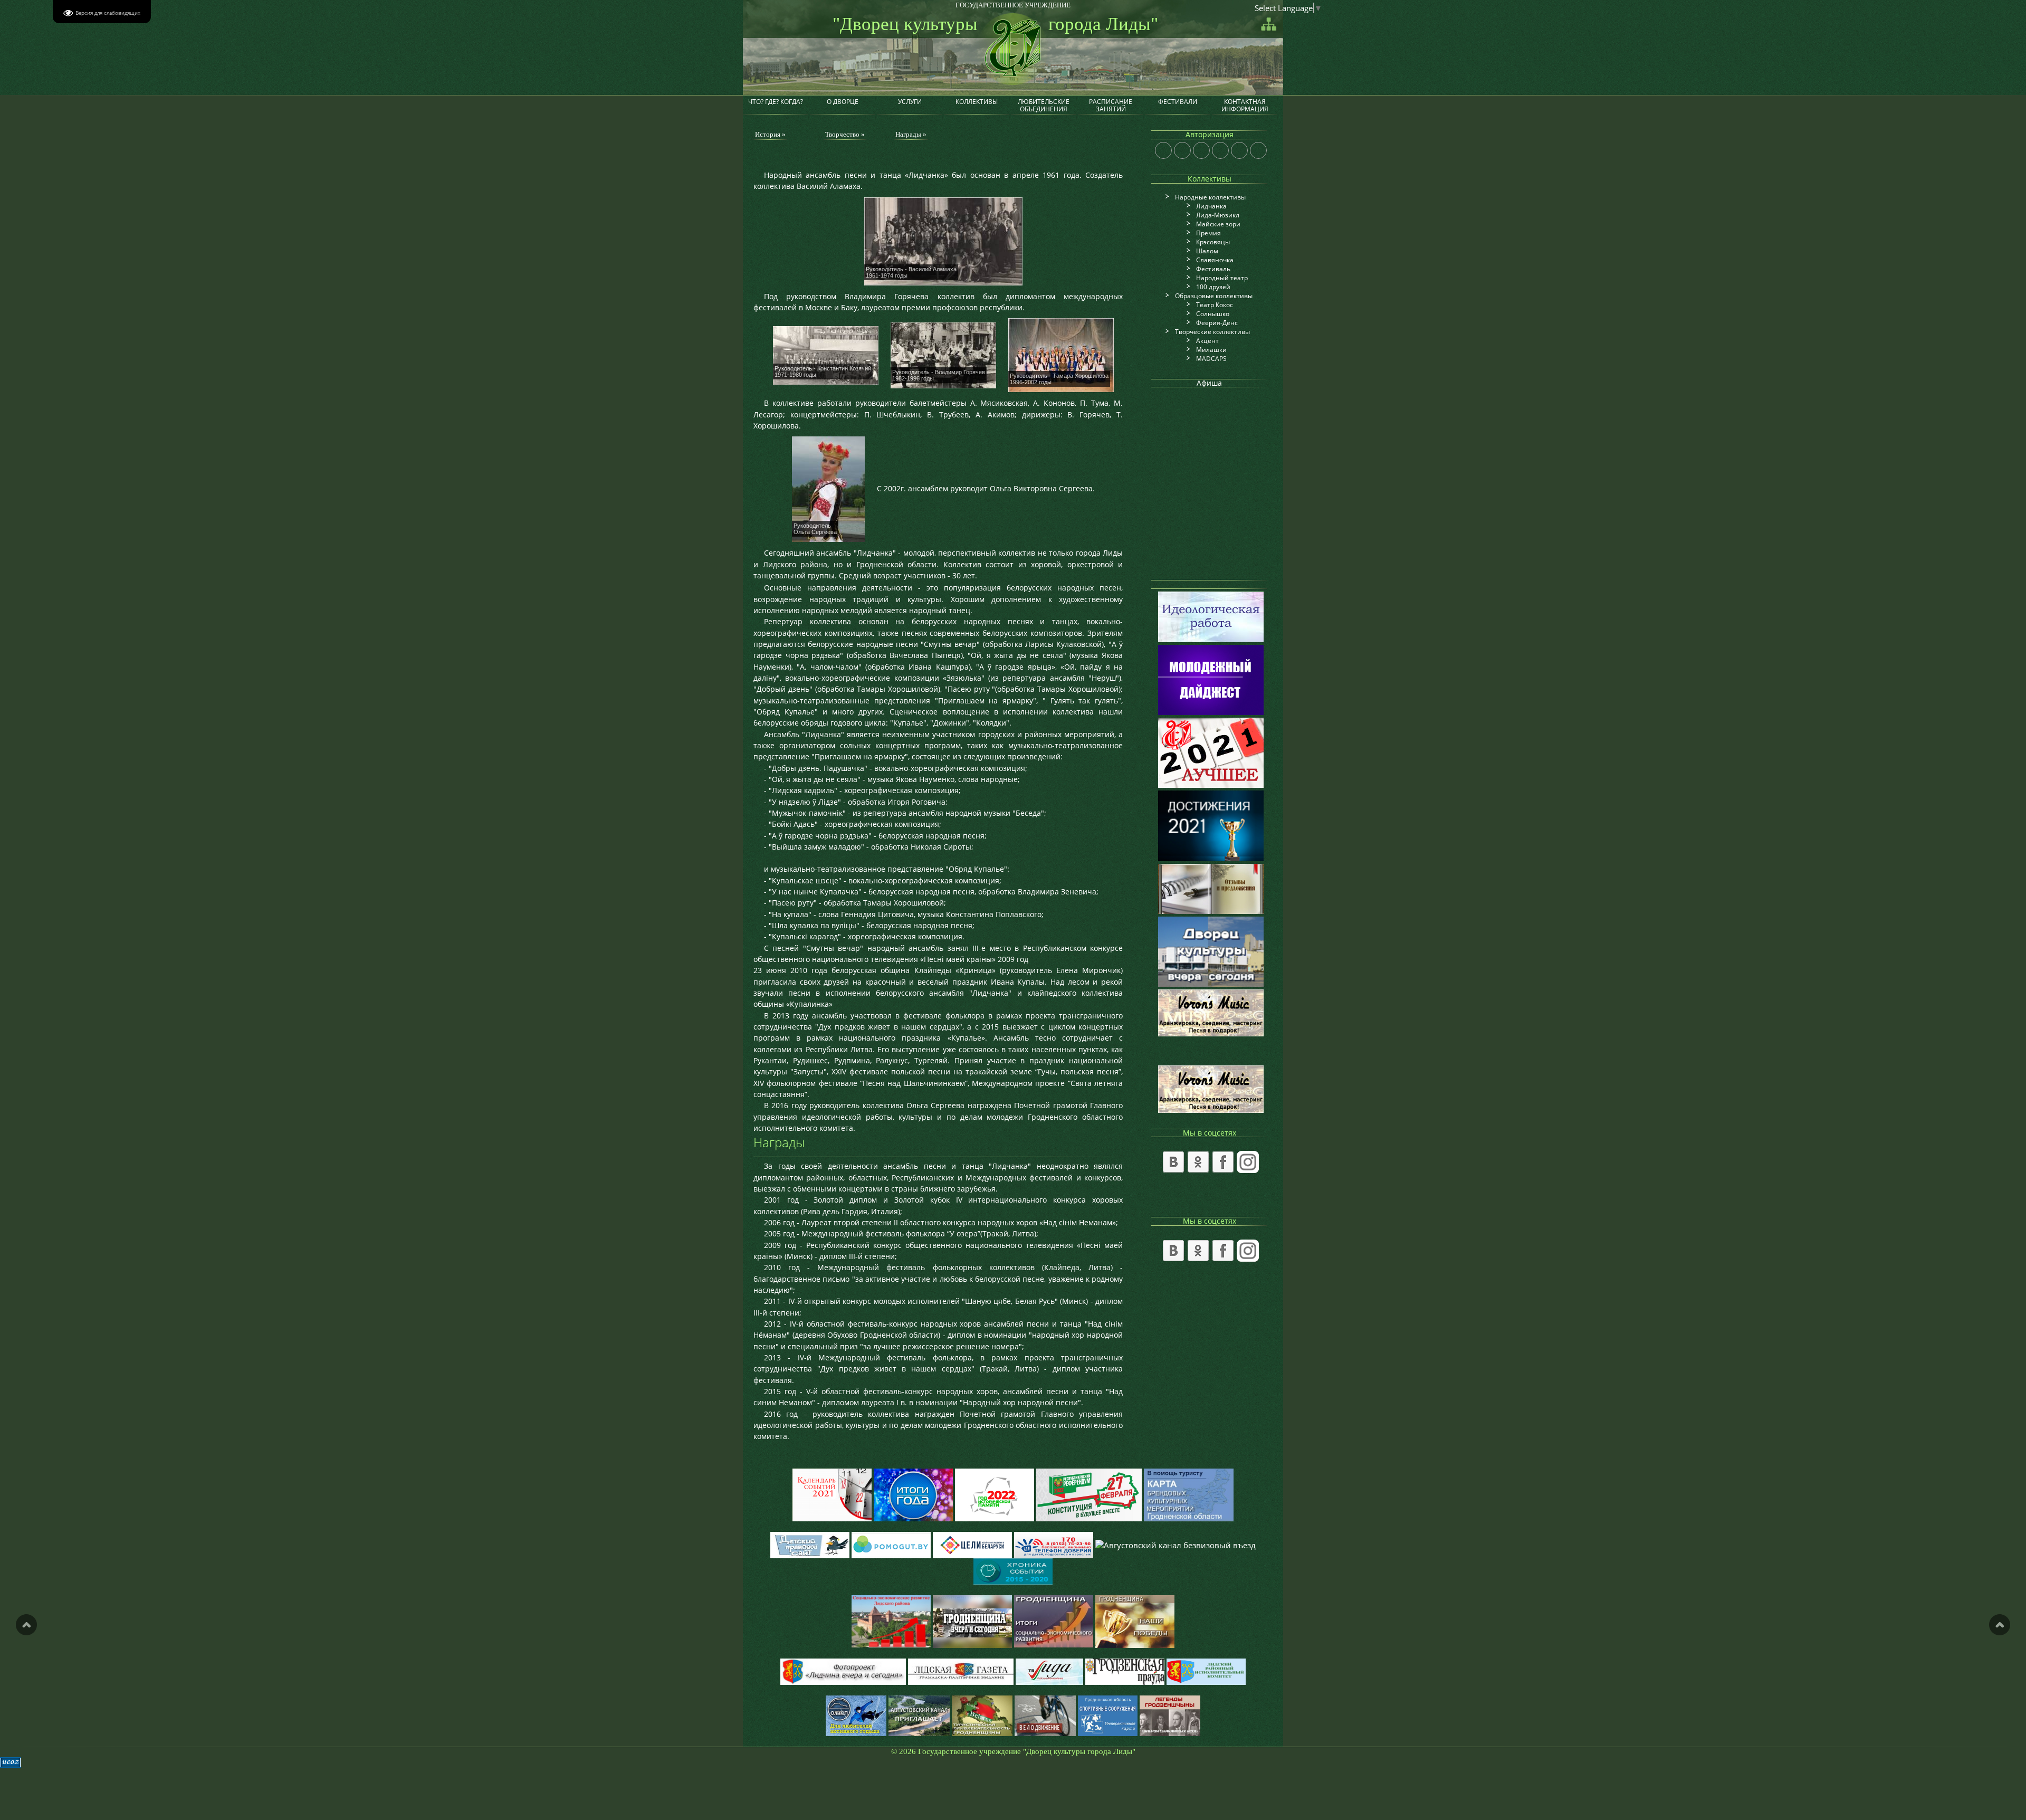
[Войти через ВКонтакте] (1182, 150)
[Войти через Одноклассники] (1258, 150)
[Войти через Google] (1239, 150)
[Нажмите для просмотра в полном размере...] (943, 240)
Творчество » (845, 134)
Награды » (911, 134)
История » (770, 134)
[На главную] (1010, 42)
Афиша (1209, 383)
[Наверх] (26, 1625)
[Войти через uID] (1163, 150)
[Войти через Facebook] (1201, 150)
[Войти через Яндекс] (1220, 150)
